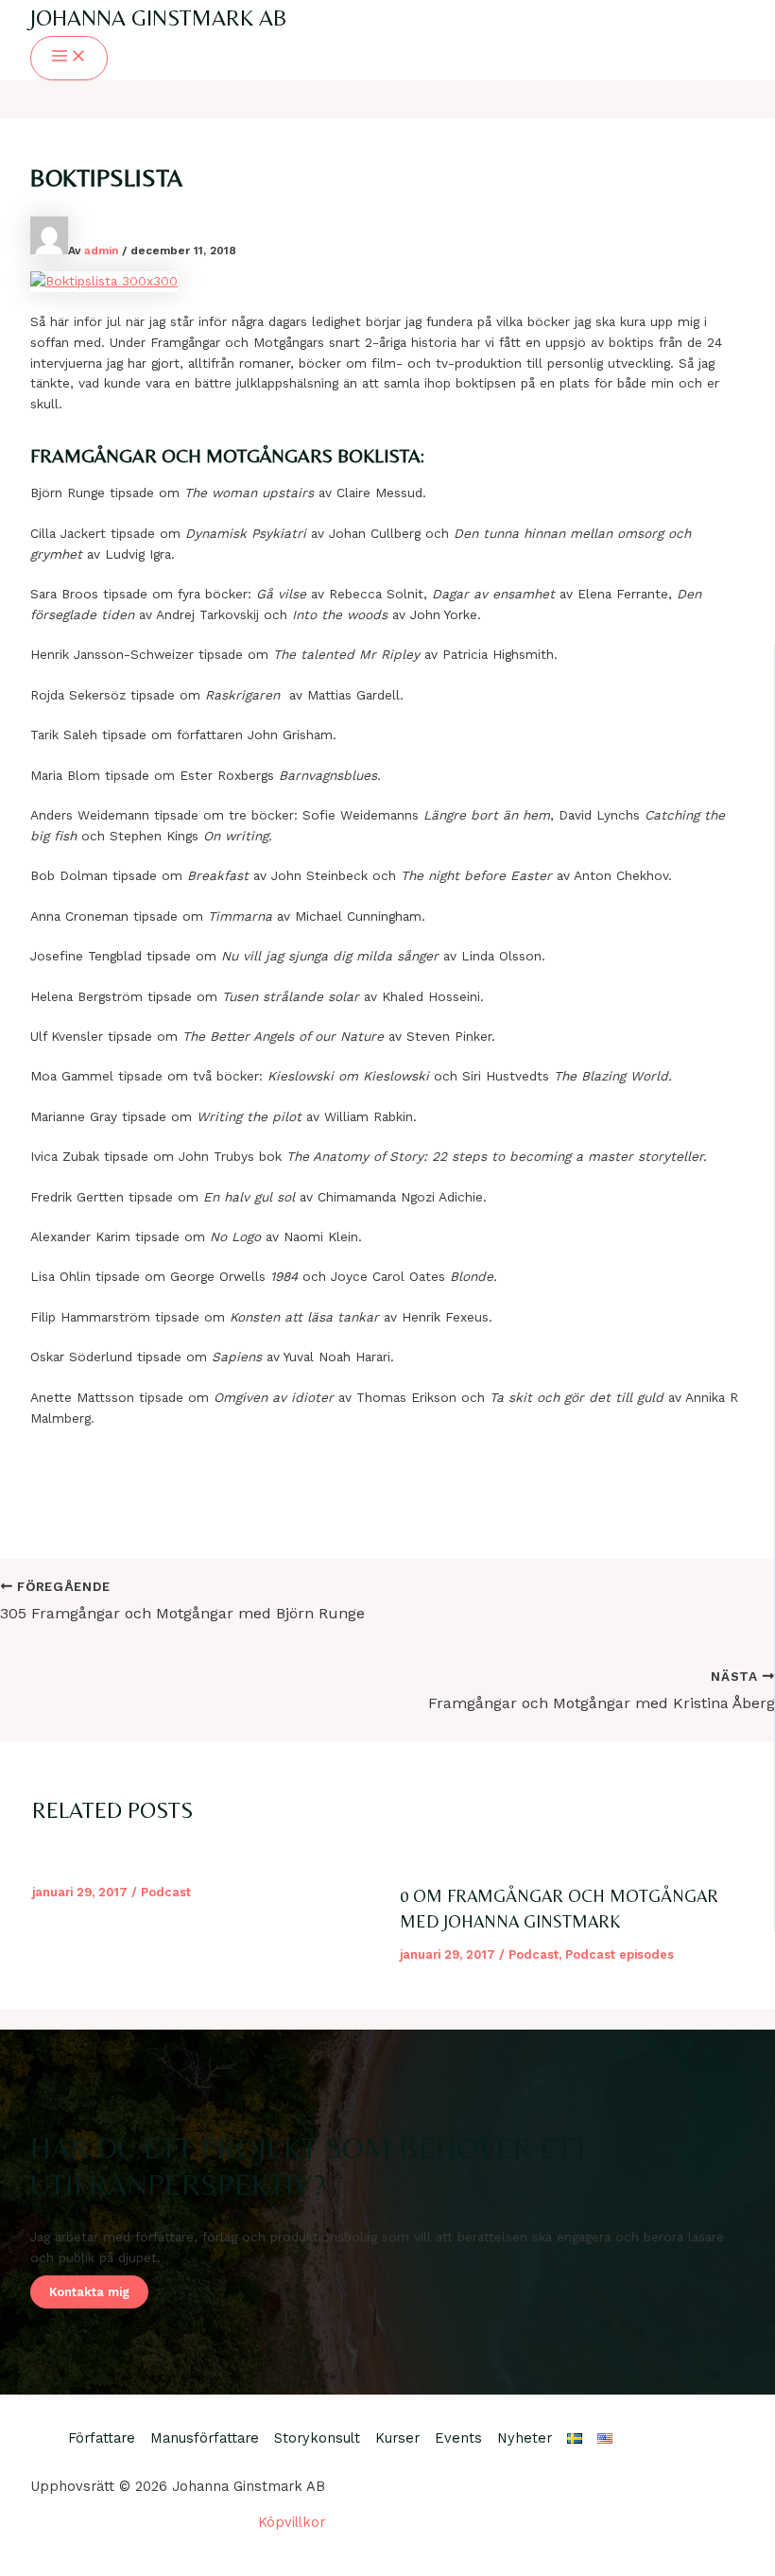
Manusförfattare (205, 2438)
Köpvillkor (292, 2522)
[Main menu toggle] (69, 58)
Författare (102, 2438)
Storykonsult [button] (317, 2438)
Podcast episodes (620, 1954)
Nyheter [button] (525, 2438)
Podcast (166, 1892)
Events (458, 2438)
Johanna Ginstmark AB (159, 17)
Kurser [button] (397, 2438)
